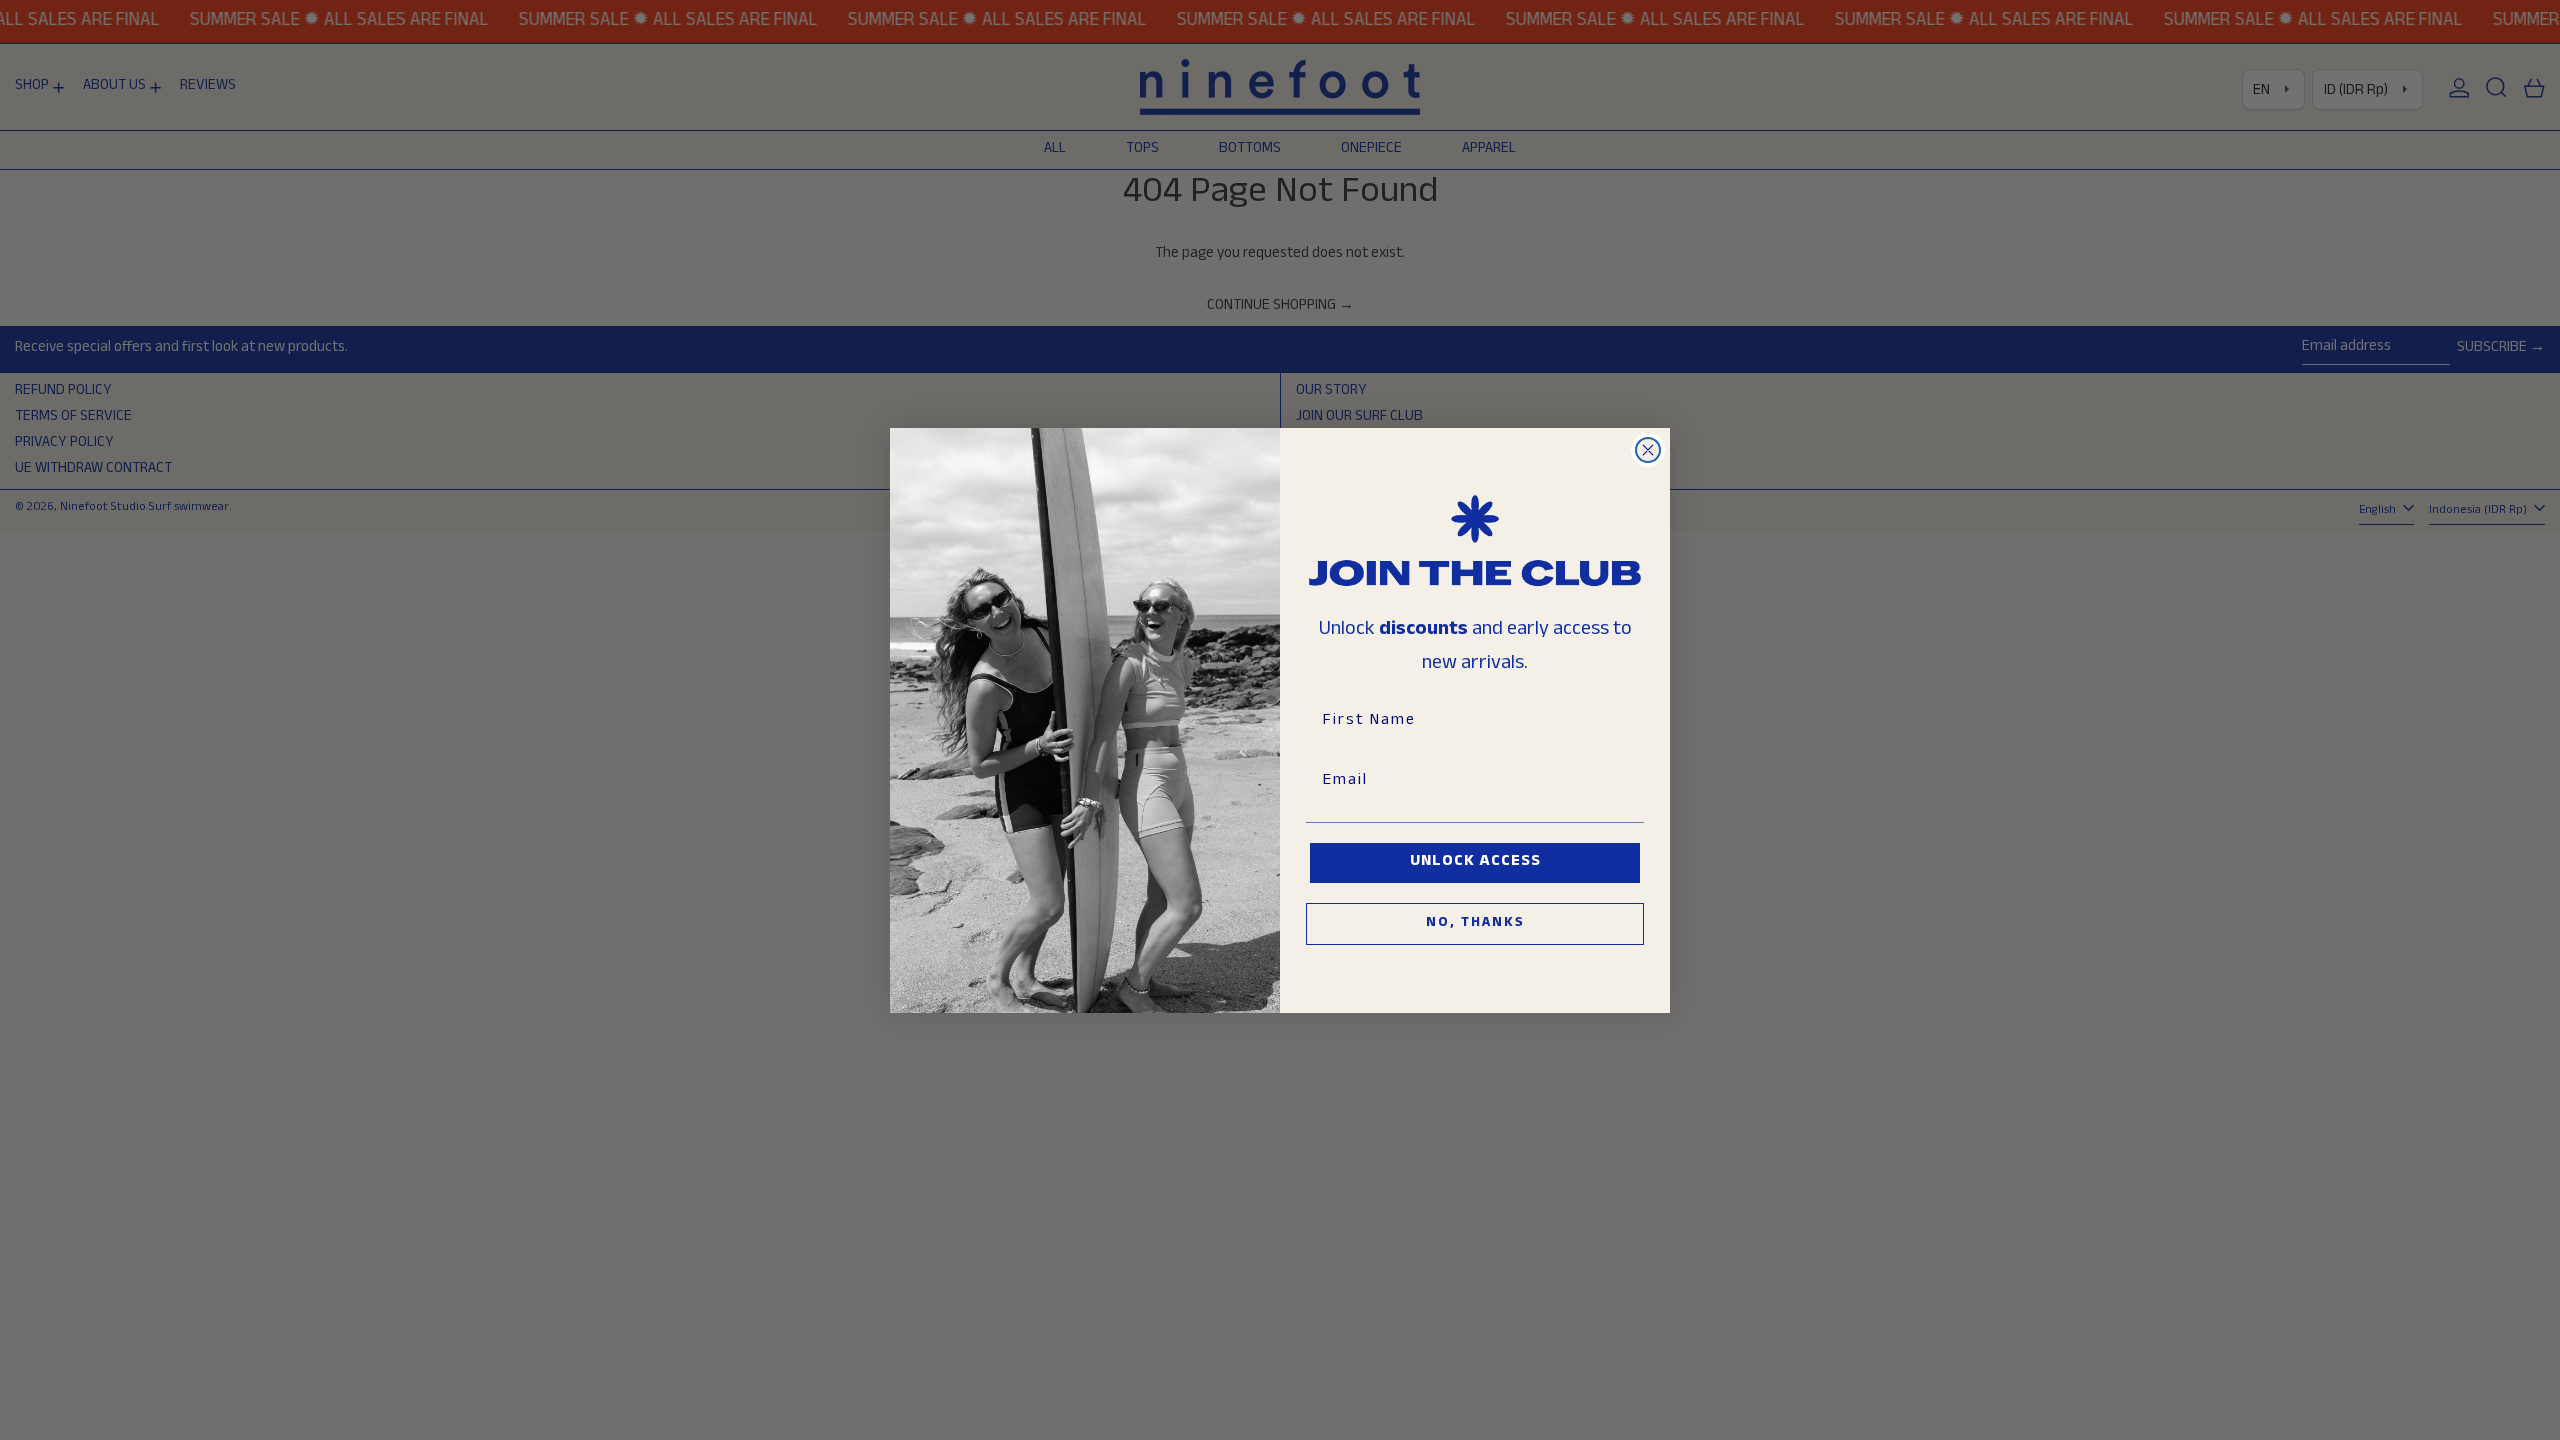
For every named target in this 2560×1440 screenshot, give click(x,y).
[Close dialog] (1648, 450)
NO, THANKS (1475, 924)
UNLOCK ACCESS (1475, 862)
